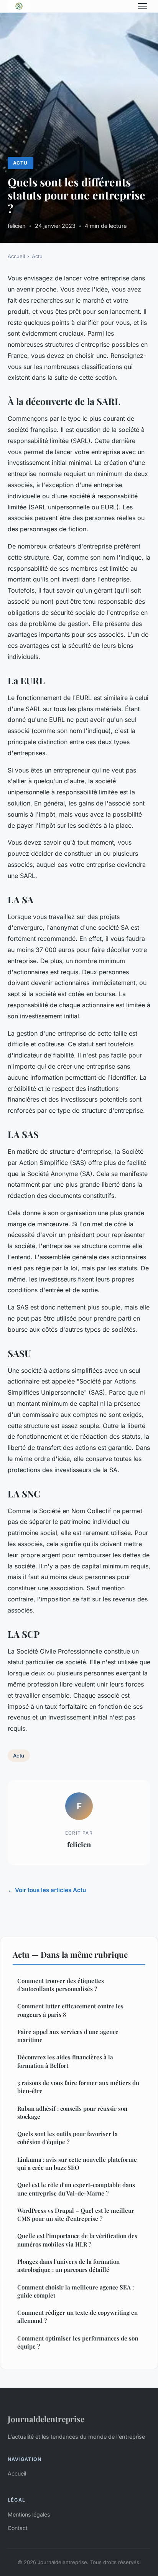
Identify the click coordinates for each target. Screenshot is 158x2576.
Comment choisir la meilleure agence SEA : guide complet (76, 2291)
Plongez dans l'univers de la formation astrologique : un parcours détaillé (68, 2266)
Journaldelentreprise (46, 2419)
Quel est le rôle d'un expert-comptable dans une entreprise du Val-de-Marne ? (76, 2189)
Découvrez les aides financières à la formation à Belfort (65, 2061)
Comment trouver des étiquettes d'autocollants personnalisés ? (61, 1985)
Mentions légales (29, 2514)
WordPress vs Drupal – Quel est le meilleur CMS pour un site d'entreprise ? (76, 2214)
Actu (20, 163)
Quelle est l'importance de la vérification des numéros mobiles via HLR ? (77, 2240)
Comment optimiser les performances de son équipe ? (78, 2342)
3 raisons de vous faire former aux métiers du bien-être (78, 2087)
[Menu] (143, 6)
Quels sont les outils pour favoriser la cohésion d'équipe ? (67, 2138)
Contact (18, 2528)
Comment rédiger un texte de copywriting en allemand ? (77, 2317)
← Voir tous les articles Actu (47, 1890)
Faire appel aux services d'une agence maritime (68, 2036)
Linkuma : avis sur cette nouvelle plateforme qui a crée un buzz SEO (77, 2163)
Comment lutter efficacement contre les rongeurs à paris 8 (70, 2010)
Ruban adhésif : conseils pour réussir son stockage (72, 2112)
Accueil (16, 256)
